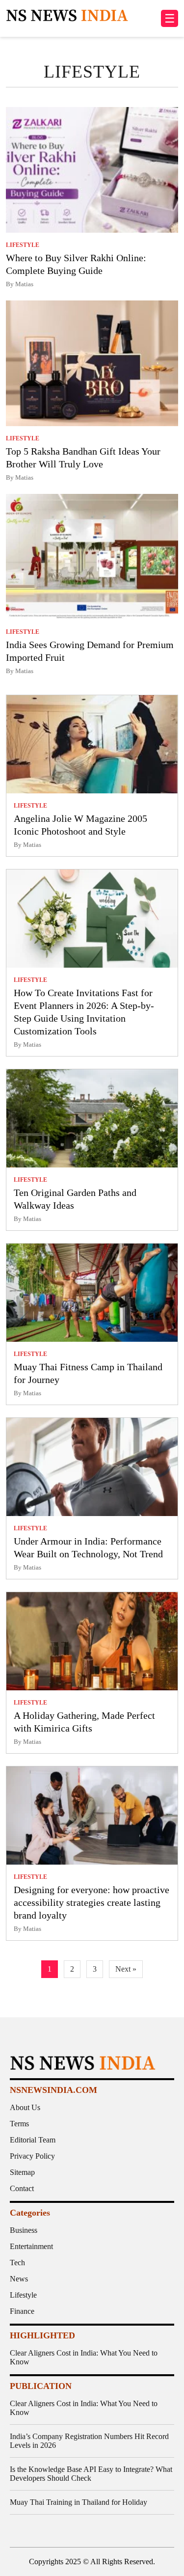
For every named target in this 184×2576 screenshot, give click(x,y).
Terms (19, 2124)
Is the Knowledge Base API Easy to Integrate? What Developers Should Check (91, 2474)
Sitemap (22, 2172)
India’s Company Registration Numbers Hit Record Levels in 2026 (89, 2441)
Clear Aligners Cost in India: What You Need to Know (84, 2357)
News (19, 2279)
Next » (126, 1969)
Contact (22, 2188)
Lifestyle (23, 2295)
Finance (22, 2311)
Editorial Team (33, 2140)
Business (24, 2230)
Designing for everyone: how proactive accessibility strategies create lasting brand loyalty (92, 1902)
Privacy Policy (32, 2156)
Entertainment (31, 2246)
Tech (17, 2263)
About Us (25, 2107)
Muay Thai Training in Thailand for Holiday (79, 2502)
